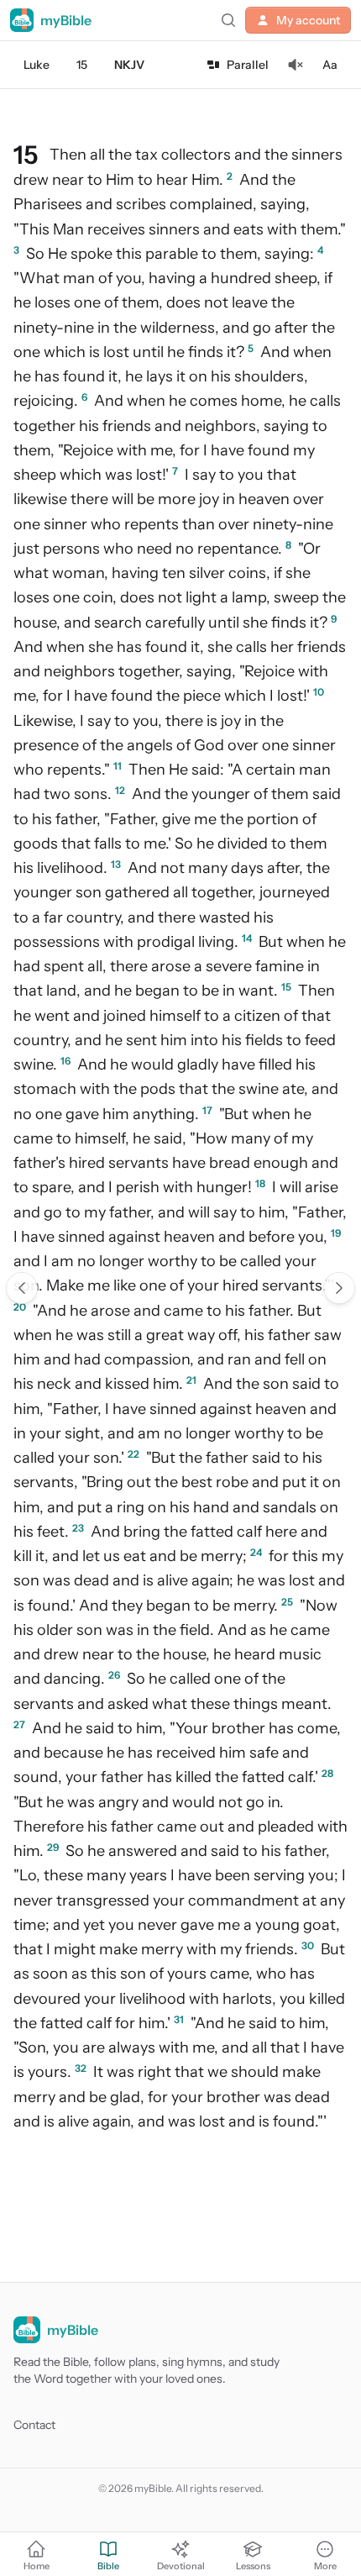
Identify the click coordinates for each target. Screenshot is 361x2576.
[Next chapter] (339, 1288)
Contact (34, 2425)
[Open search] (228, 20)
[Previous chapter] (22, 1288)
